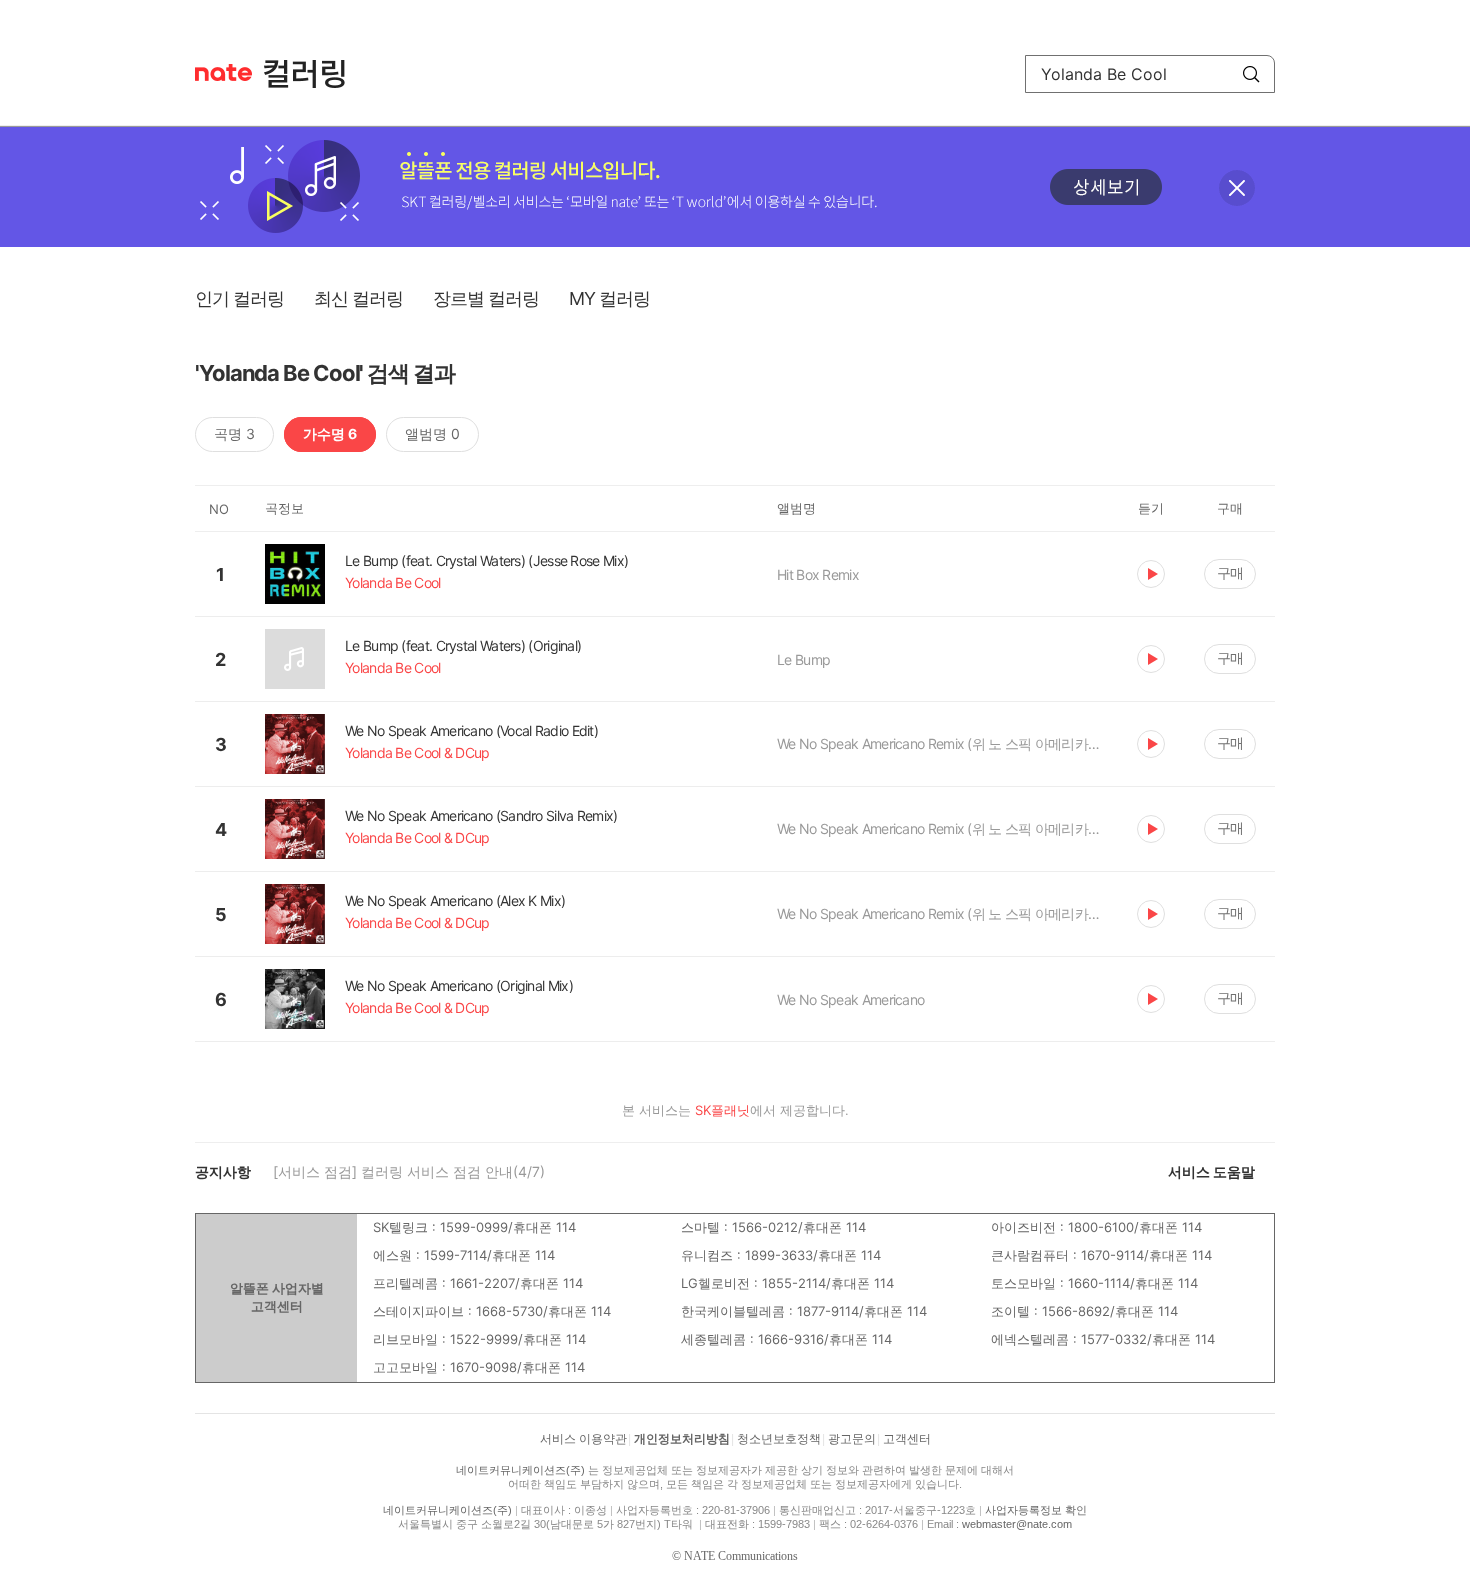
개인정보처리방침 (682, 1439)
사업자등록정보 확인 (1036, 1510)
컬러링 (314, 74)
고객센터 (907, 1439)
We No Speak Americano (850, 999)
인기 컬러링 (239, 298)
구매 (1230, 572)
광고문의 (852, 1439)
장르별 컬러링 (486, 298)
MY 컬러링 (609, 298)
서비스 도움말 (1211, 1171)
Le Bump (803, 659)
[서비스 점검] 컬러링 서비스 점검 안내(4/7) (409, 1171)
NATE (223, 72)
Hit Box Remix (818, 574)
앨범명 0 (432, 433)
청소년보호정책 (779, 1439)
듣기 (1151, 574)
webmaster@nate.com (1017, 1524)
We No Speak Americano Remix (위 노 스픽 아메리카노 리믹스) (942, 743)
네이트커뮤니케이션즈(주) (520, 1470)
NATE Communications (741, 1556)
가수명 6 (330, 433)
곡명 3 (234, 433)
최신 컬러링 (358, 298)
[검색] (1251, 74)
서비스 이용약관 (583, 1439)
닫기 (1237, 188)
